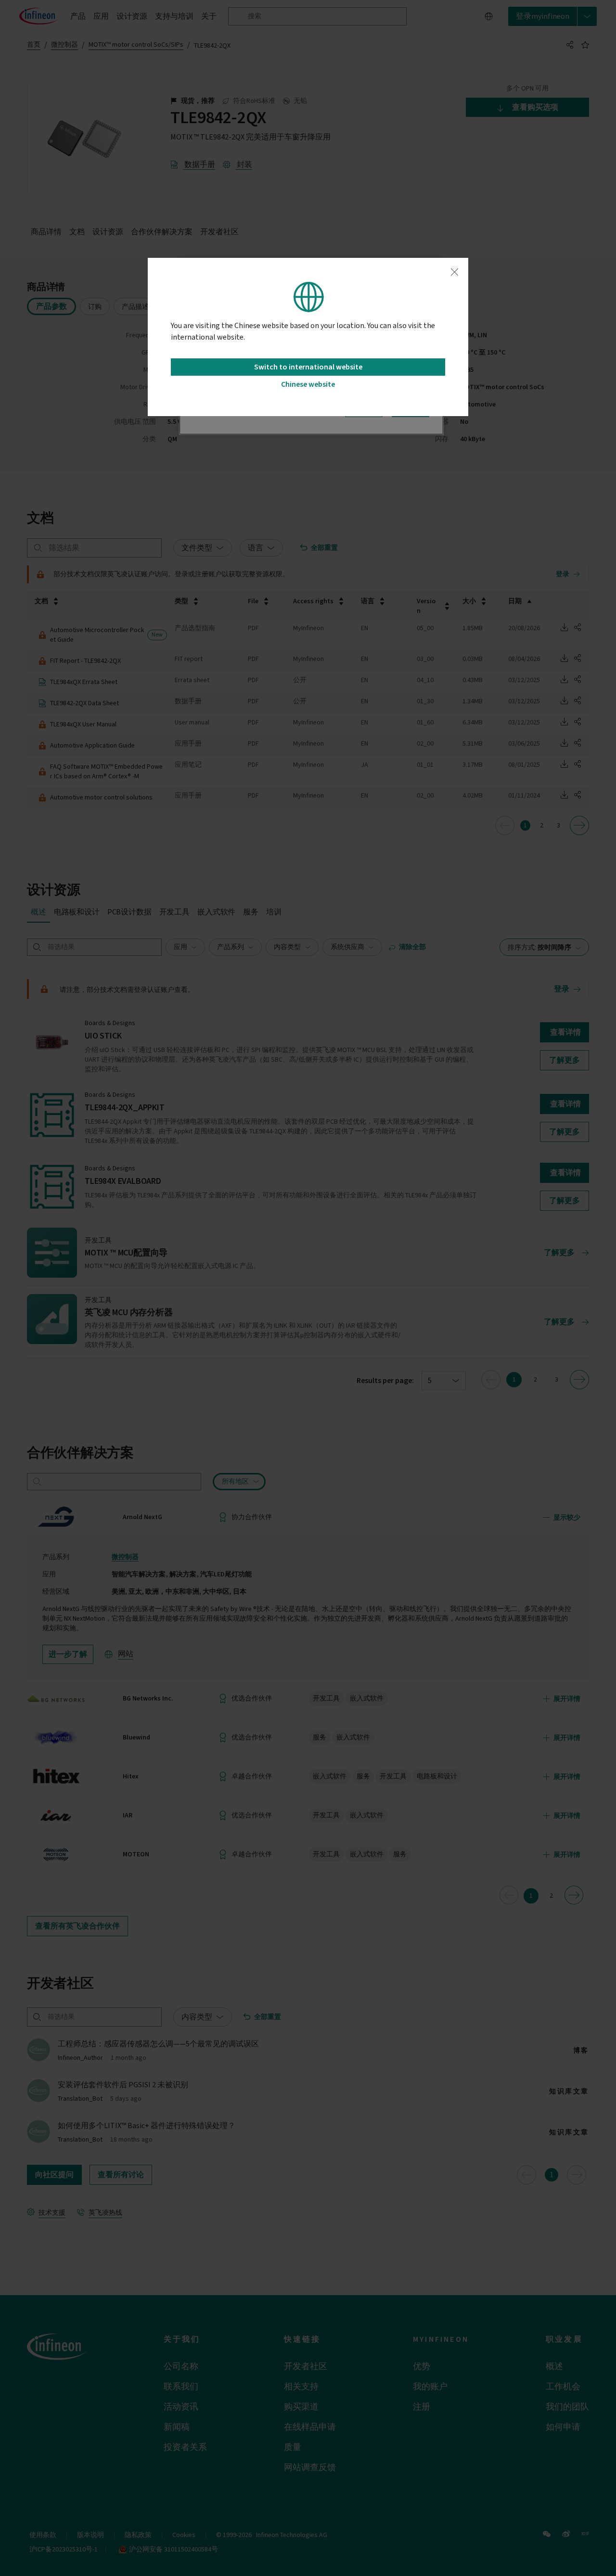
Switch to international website (308, 367)
